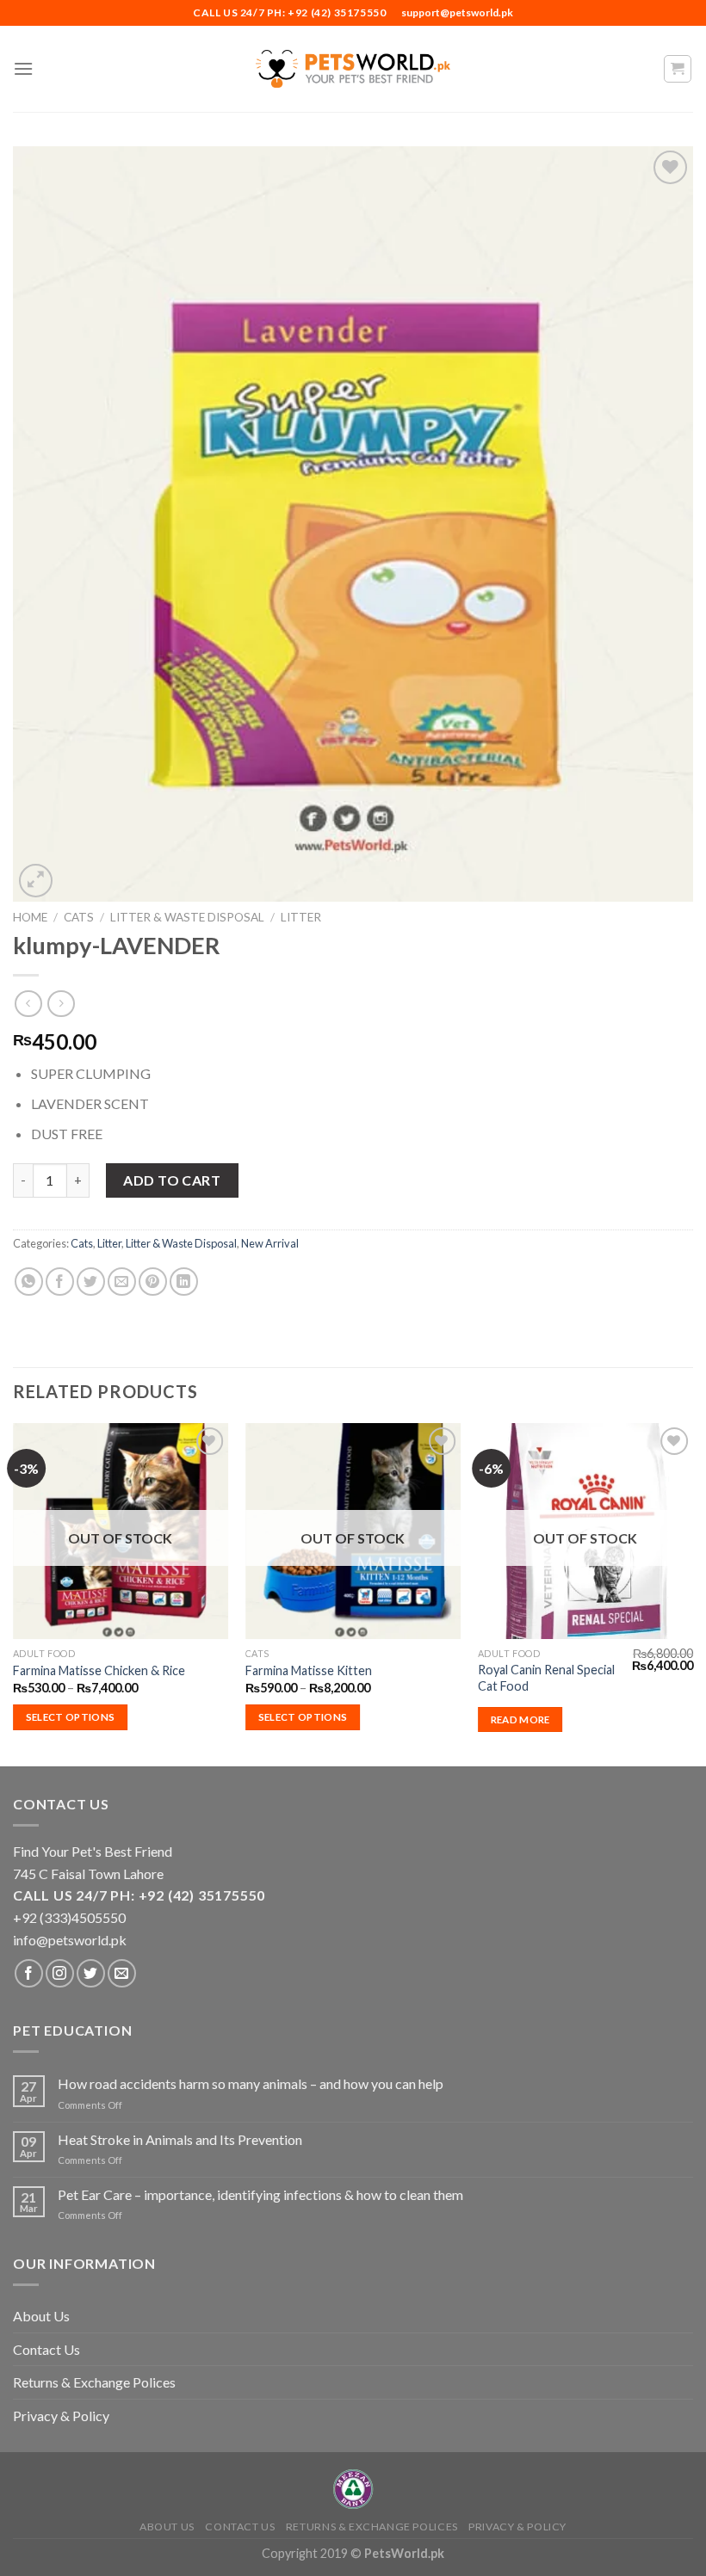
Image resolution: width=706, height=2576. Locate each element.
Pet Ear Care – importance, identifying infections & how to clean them (260, 2194)
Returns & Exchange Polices (94, 2382)
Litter (301, 917)
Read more (520, 1719)
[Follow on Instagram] (60, 1973)
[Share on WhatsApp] (29, 1282)
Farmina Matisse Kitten (309, 1670)
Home (30, 917)
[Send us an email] (122, 1973)
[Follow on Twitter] (91, 1973)
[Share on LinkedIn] (184, 1282)
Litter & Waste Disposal (187, 917)
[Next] (692, 1593)
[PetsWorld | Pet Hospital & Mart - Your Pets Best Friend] (353, 68)
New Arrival (270, 1243)
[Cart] (678, 69)
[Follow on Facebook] (29, 1973)
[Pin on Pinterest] (153, 1282)
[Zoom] (36, 881)
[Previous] (14, 1593)
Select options (71, 1717)
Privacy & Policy (61, 2416)
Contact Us (46, 2349)
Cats (79, 917)
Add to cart (172, 1180)
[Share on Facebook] (60, 1282)
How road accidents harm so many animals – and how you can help (251, 2083)
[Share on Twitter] (91, 1282)
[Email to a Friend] (122, 1282)
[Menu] (23, 68)
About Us (41, 2316)
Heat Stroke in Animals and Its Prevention (180, 2139)
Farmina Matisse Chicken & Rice (99, 1670)
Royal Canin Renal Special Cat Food (546, 1678)
